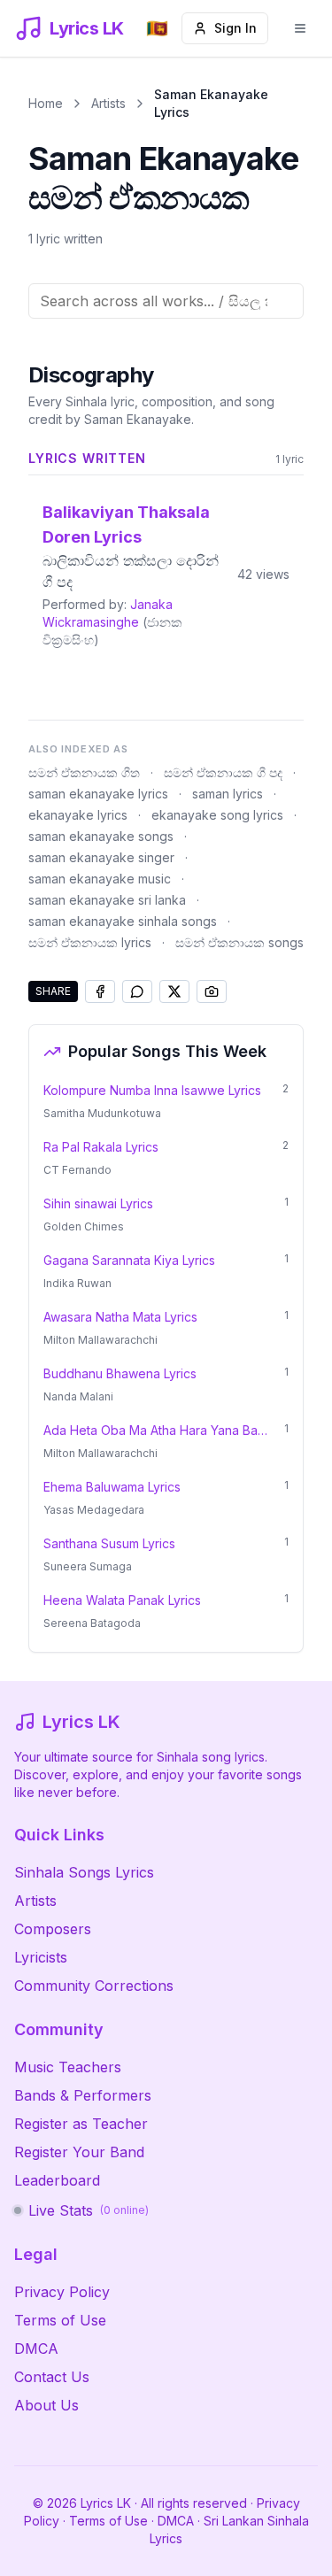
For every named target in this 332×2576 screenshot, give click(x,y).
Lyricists (41, 1957)
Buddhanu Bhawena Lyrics (120, 1373)
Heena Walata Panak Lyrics (122, 1600)
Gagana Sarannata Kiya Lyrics (129, 1260)
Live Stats (89, 2210)
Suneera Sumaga (88, 1566)
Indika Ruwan (77, 1283)
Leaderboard (57, 2180)
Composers (53, 1929)
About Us (46, 2405)
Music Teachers (68, 2067)
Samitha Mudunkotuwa (102, 1113)
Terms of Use (60, 2320)
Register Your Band (79, 2152)
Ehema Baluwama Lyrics (112, 1487)
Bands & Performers (83, 2095)
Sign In (235, 28)
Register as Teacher (81, 2124)
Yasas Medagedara (94, 1510)
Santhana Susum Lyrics (109, 1543)
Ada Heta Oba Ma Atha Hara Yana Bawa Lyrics (158, 1430)
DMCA (36, 2348)
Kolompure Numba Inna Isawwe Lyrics (152, 1090)
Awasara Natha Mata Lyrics (120, 1317)
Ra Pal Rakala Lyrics (101, 1147)
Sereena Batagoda (92, 1623)
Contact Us (52, 2377)
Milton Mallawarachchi (100, 1340)
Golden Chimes (84, 1226)
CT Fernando (77, 1170)
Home (46, 103)
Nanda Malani (78, 1396)
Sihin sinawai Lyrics (98, 1203)
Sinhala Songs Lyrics (84, 1872)
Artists (108, 103)
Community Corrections (94, 1986)
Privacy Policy (62, 2292)
